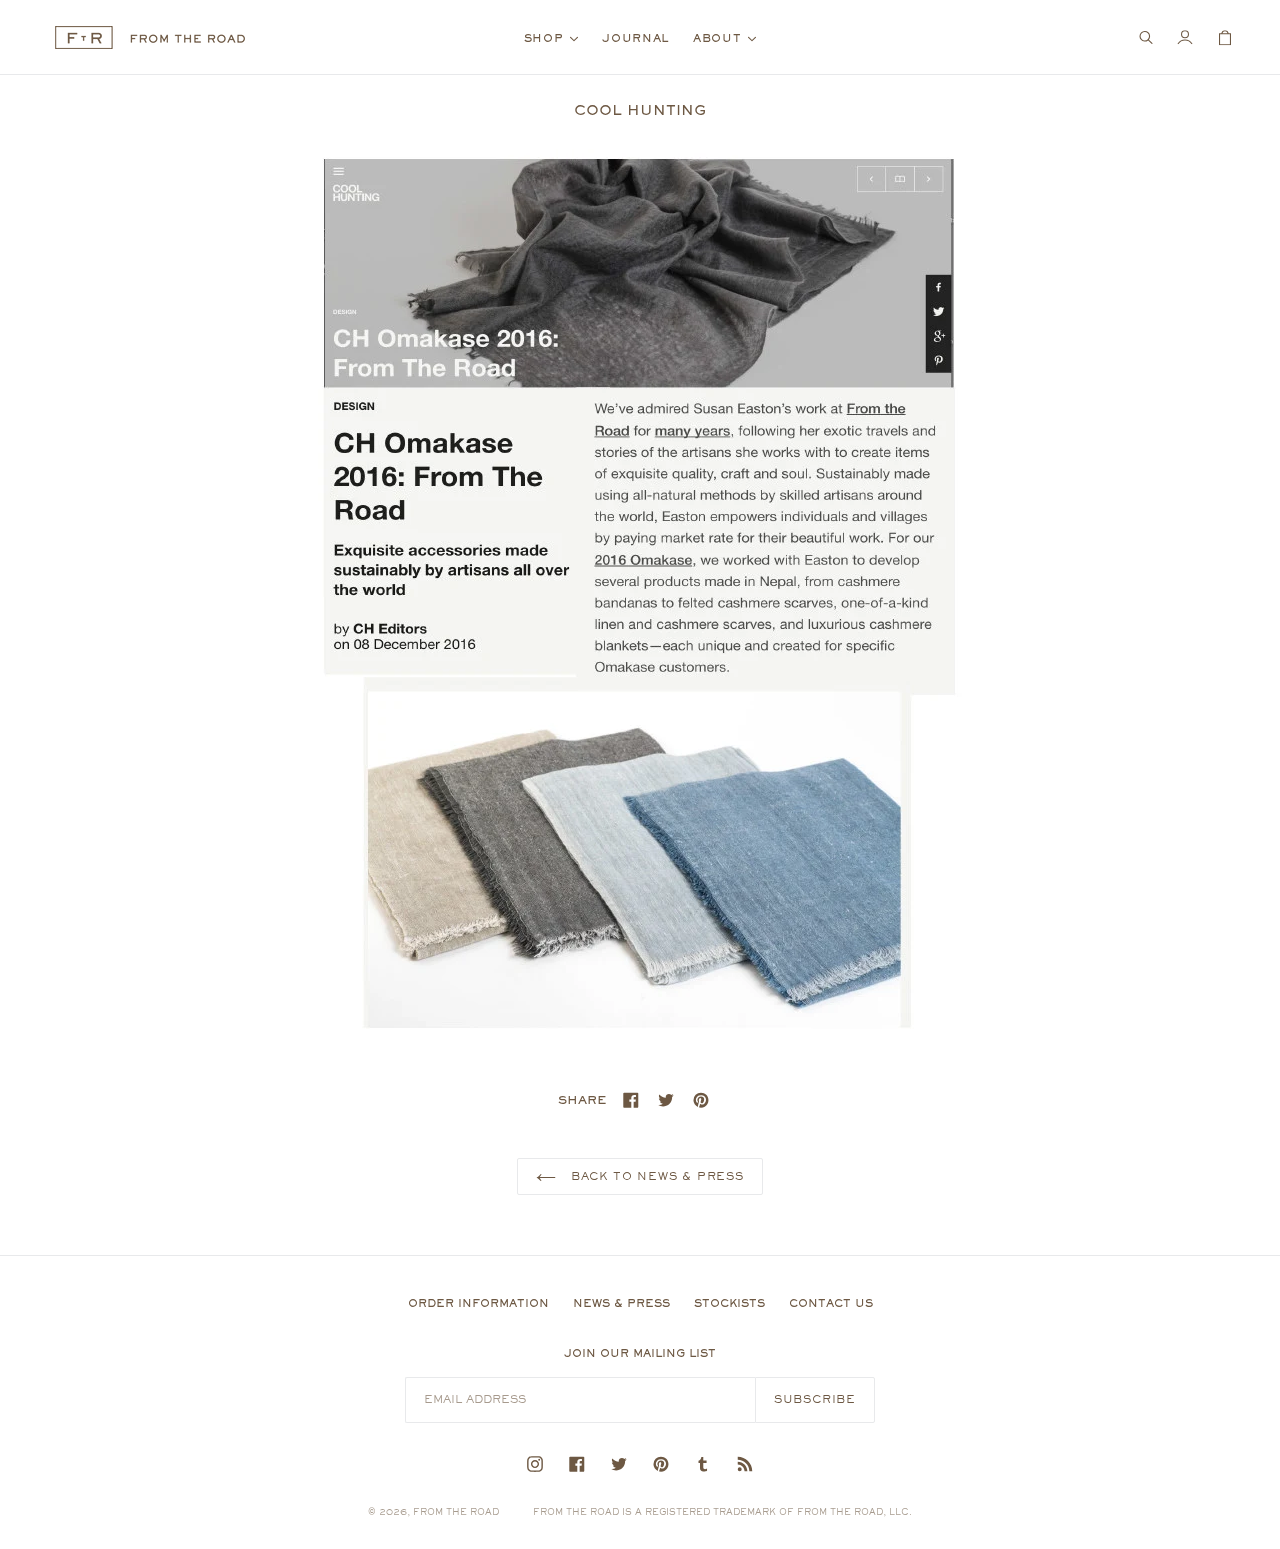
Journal (635, 38)
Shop (556, 37)
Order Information (478, 1303)
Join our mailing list (640, 1353)
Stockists (729, 1303)
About (729, 37)
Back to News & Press (655, 1176)
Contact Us (831, 1303)
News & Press (621, 1303)
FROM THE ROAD (456, 1511)
